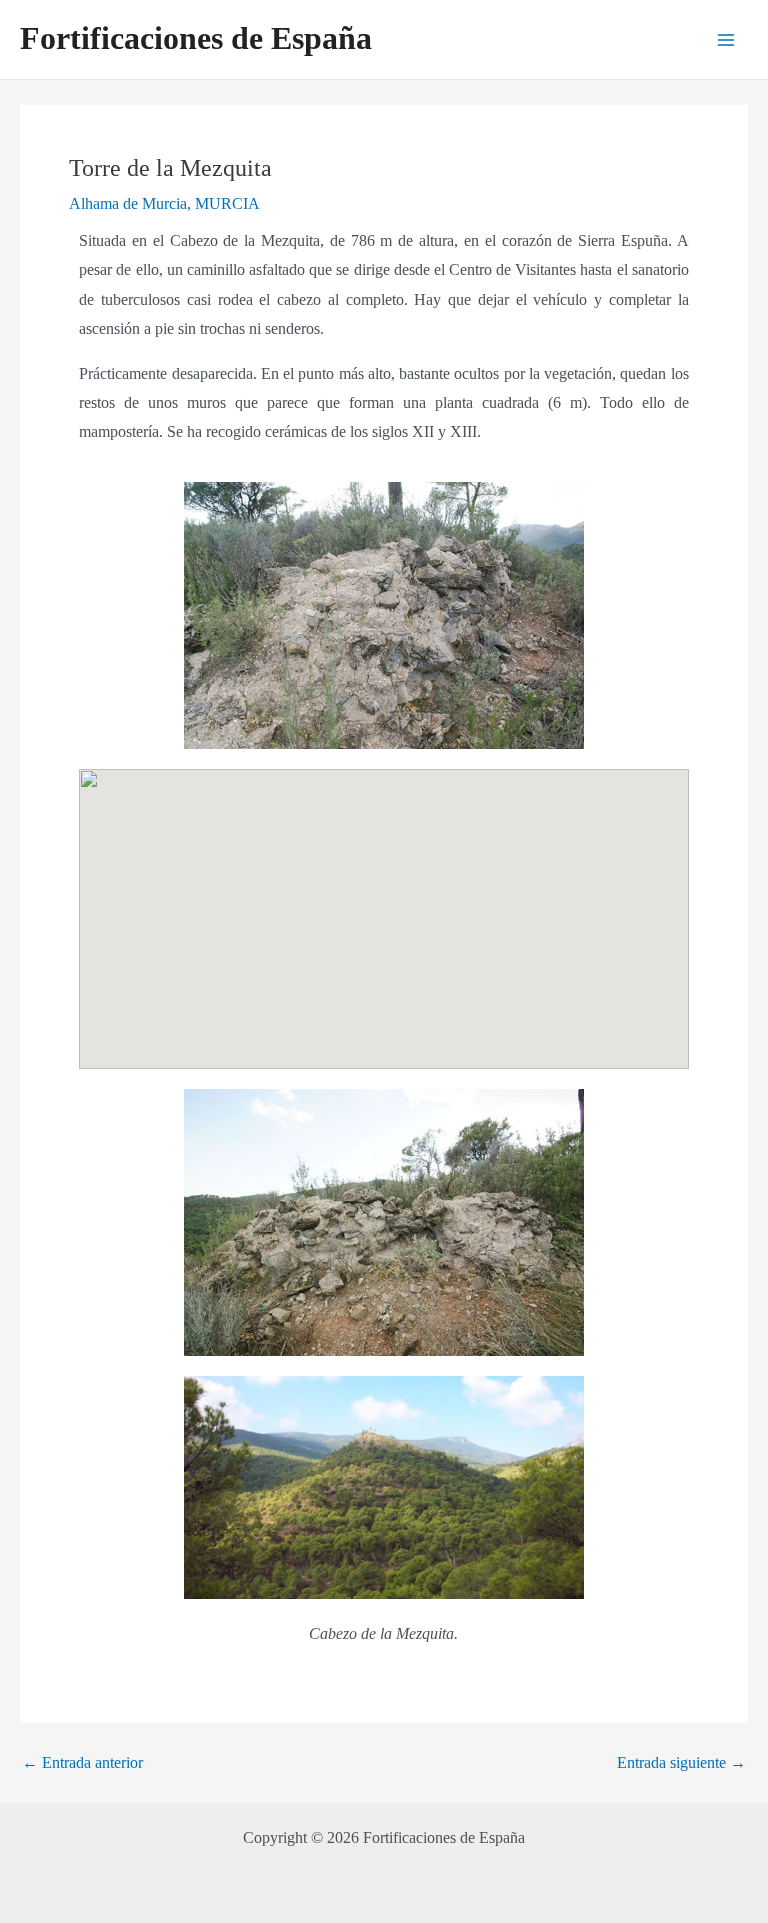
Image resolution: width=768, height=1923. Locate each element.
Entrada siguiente (681, 1763)
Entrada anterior (82, 1763)
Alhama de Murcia (128, 203)
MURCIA (227, 203)
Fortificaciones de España (196, 38)
